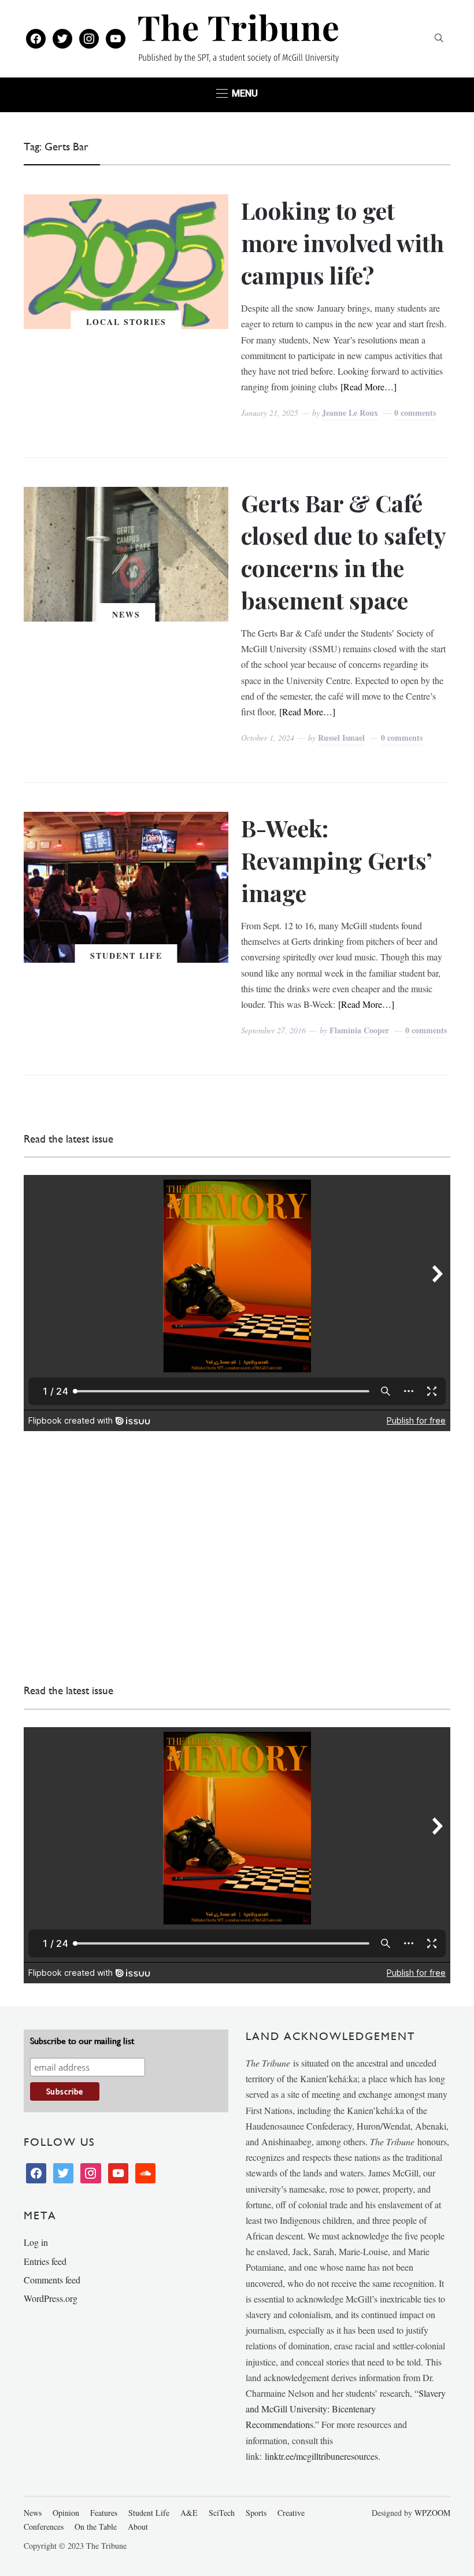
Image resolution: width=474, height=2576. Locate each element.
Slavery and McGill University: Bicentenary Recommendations (346, 2409)
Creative (291, 2513)
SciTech (222, 2513)
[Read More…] (369, 387)
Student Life (126, 956)
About (138, 2527)
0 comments (415, 413)
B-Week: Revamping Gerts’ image (336, 860)
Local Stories (126, 322)
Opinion (66, 2513)
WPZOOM (432, 2513)
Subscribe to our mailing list (82, 2041)
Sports (256, 2513)
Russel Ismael (341, 738)
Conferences (44, 2527)
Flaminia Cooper (359, 1030)
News (126, 614)
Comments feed (52, 2280)
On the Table (96, 2527)
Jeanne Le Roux (350, 413)
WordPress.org (51, 2298)
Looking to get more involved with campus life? (342, 243)
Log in (36, 2242)
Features (104, 2513)
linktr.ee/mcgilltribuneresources (321, 2456)
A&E (189, 2513)
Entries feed (45, 2261)
